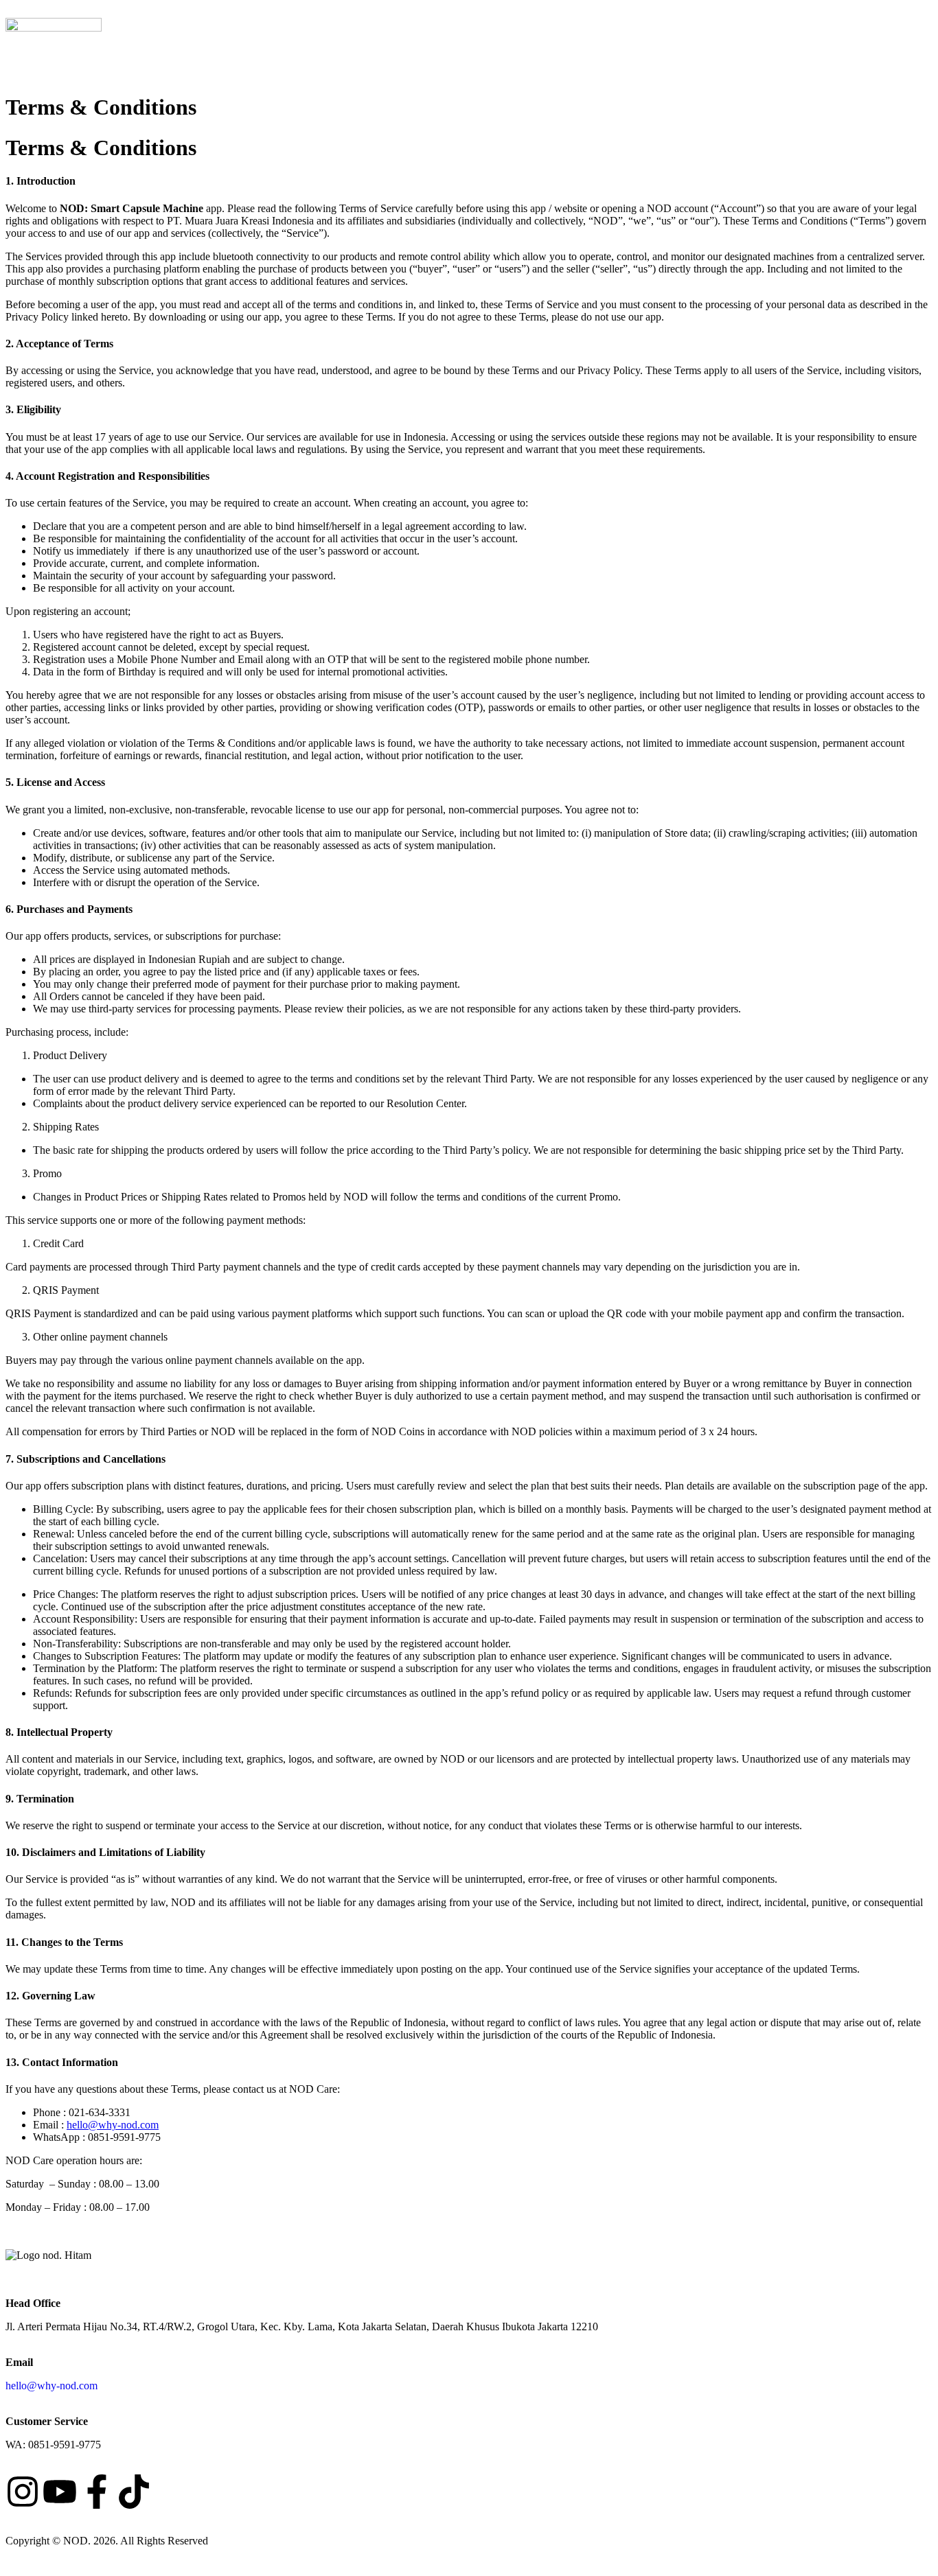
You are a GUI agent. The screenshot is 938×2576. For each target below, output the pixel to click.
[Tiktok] (134, 2492)
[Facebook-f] (97, 2492)
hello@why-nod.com (113, 2125)
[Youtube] (60, 2492)
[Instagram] (23, 2492)
